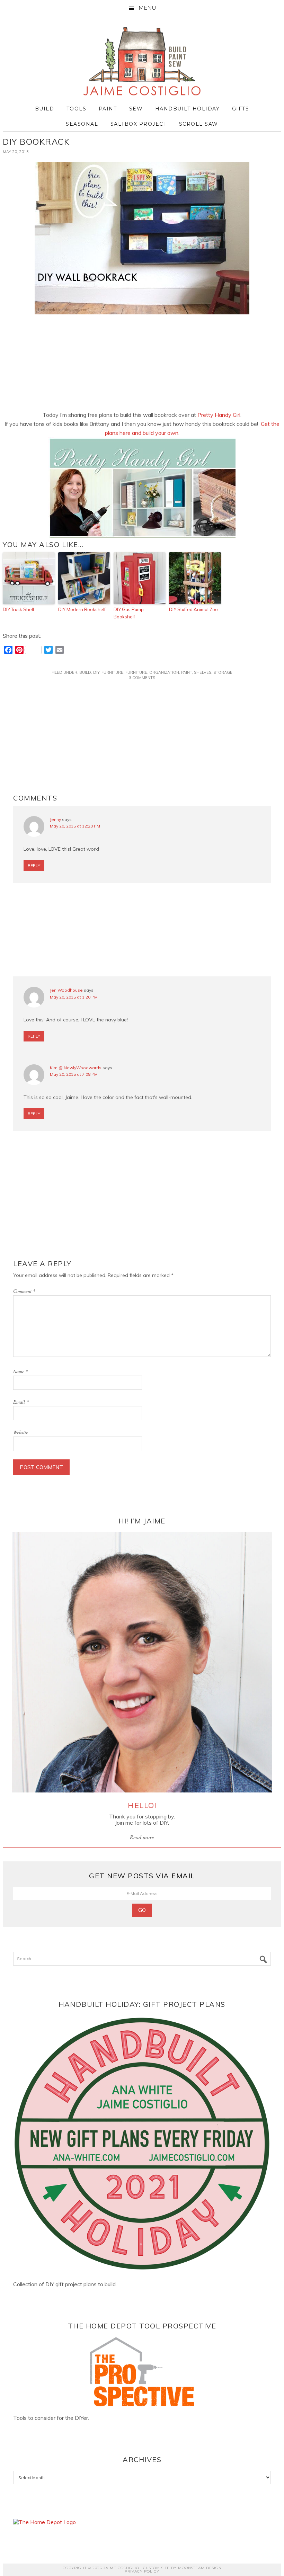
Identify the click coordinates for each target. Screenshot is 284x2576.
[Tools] (142, 2372)
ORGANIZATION (164, 672)
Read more (142, 1837)
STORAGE (223, 672)
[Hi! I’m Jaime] (142, 1662)
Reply (34, 865)
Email (21, 1402)
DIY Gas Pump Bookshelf (129, 613)
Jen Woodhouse (66, 990)
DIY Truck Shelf (19, 609)
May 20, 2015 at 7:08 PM (74, 1074)
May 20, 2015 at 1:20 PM (74, 997)
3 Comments (142, 678)
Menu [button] (147, 8)
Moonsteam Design (200, 2568)
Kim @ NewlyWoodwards (76, 1068)
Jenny (55, 819)
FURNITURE (112, 672)
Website (21, 1432)
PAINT (187, 672)
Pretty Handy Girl (219, 415)
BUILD (85, 672)
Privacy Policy (142, 2571)
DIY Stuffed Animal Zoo (193, 609)
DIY (96, 672)
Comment (24, 1291)
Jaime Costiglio (142, 62)
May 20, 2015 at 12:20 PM (75, 826)
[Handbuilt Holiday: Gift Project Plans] (142, 2144)
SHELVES (203, 672)
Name (21, 1371)
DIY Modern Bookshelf (82, 609)
